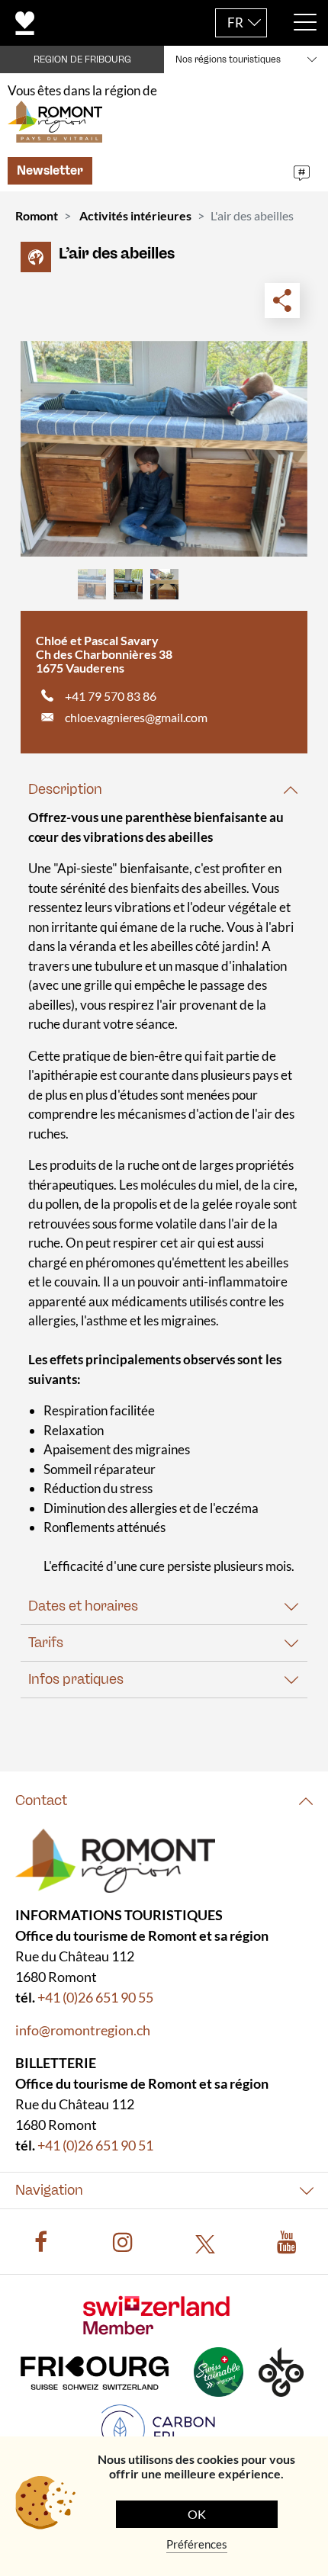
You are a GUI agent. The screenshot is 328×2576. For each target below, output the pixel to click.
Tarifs (46, 1643)
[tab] (164, 790)
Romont (37, 215)
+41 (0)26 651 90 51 (95, 2144)
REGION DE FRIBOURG (82, 59)
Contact (41, 1800)
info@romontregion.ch (83, 2029)
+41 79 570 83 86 (111, 696)
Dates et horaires (83, 1606)
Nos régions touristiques (228, 59)
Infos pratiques (76, 1679)
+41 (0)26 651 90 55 (95, 1996)
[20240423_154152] (164, 449)
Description (65, 789)
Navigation (49, 2189)
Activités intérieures (135, 215)
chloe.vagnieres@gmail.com (136, 717)
